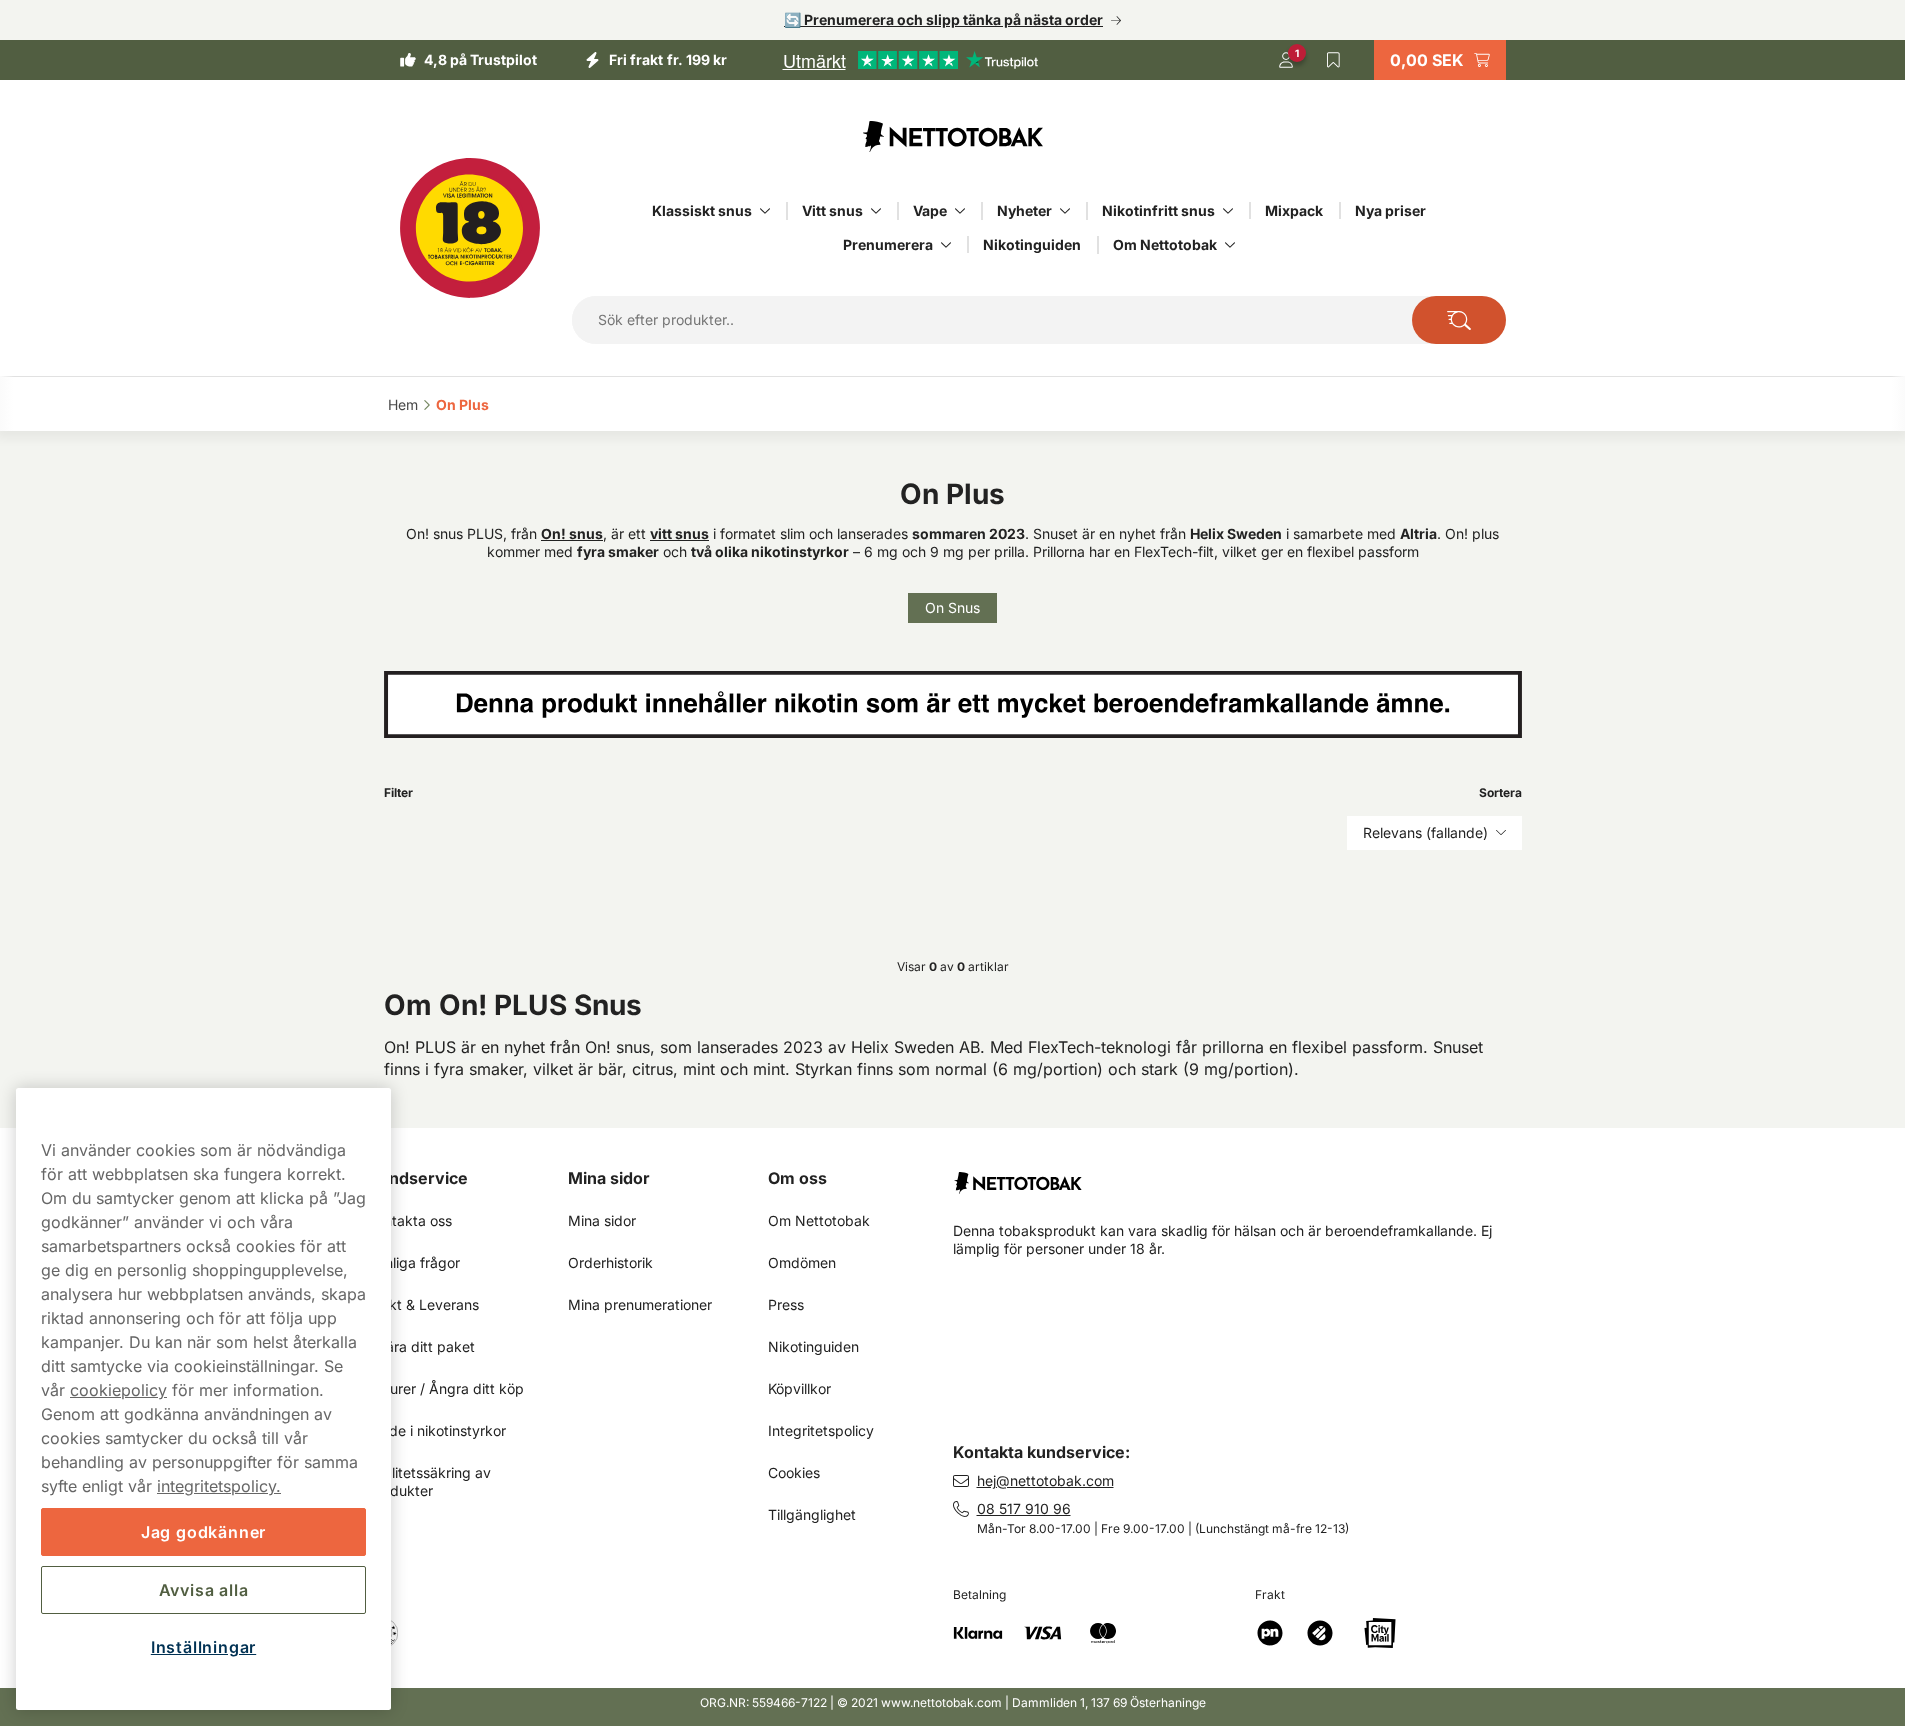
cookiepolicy (118, 1390)
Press (786, 1304)
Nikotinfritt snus (1158, 210)
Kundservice (418, 1178)
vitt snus (679, 533)
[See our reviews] (910, 60)
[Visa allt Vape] (960, 211)
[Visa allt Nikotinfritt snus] (1228, 211)
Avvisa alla (204, 1590)
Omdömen (802, 1262)
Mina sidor (609, 1178)
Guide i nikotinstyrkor (437, 1430)
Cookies (794, 1472)
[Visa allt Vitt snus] (876, 211)
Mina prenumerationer (640, 1304)
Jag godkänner (203, 1532)
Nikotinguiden (1032, 244)
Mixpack (1294, 210)
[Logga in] (1286, 60)
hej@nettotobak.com (1045, 1480)
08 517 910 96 (1024, 1508)
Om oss (797, 1178)
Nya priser (1390, 210)
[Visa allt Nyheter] (1065, 211)
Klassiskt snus (702, 210)
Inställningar (203, 1647)
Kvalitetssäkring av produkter (431, 1481)
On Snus (952, 607)
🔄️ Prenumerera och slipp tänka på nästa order (943, 19)
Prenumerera (888, 244)
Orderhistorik (610, 1262)
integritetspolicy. (219, 1486)
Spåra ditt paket (421, 1346)
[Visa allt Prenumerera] (946, 245)
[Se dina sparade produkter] (1334, 60)
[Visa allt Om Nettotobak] (1230, 245)
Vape (930, 210)
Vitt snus (832, 210)
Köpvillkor (799, 1388)
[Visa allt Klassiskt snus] (765, 211)
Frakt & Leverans (423, 1304)
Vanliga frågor (414, 1262)
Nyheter (1024, 210)
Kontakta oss (410, 1220)
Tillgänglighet (812, 1514)
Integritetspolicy (821, 1430)
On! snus (572, 533)
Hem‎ (403, 404)
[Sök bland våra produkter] (1458, 320)
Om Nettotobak (1165, 244)
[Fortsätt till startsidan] (1245, 1175)
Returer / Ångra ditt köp (446, 1388)
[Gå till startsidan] (953, 136)
